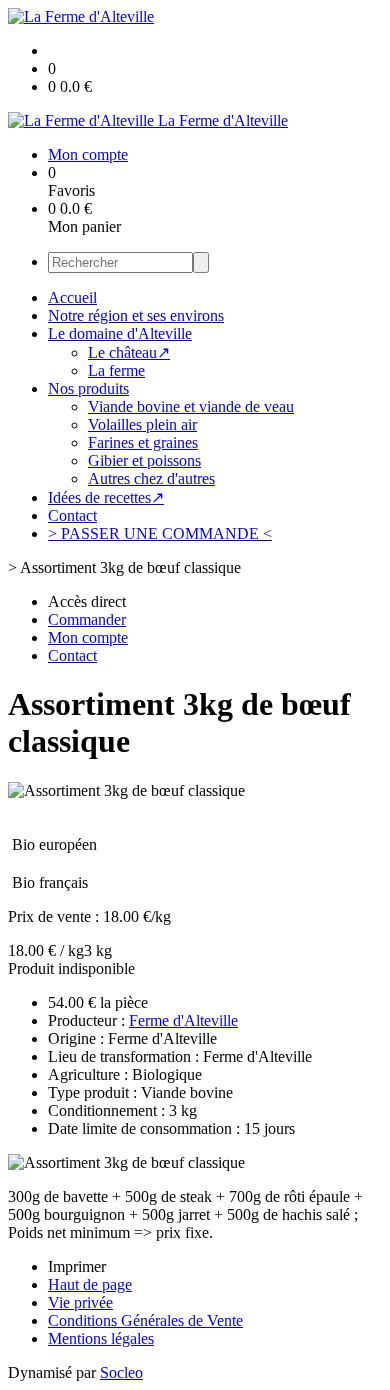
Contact (72, 515)
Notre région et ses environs (136, 315)
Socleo (121, 1372)
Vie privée (80, 1302)
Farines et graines (143, 442)
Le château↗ (129, 352)
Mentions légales (101, 1338)
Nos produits (88, 388)
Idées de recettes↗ (106, 497)
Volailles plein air (142, 424)
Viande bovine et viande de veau (191, 406)
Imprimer (77, 1266)
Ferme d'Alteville (183, 1020)
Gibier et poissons (144, 460)
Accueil (72, 297)
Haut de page (90, 1284)
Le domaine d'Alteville (120, 333)
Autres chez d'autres (151, 478)
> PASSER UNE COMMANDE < (160, 533)
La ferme (116, 370)
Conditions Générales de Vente (145, 1320)
